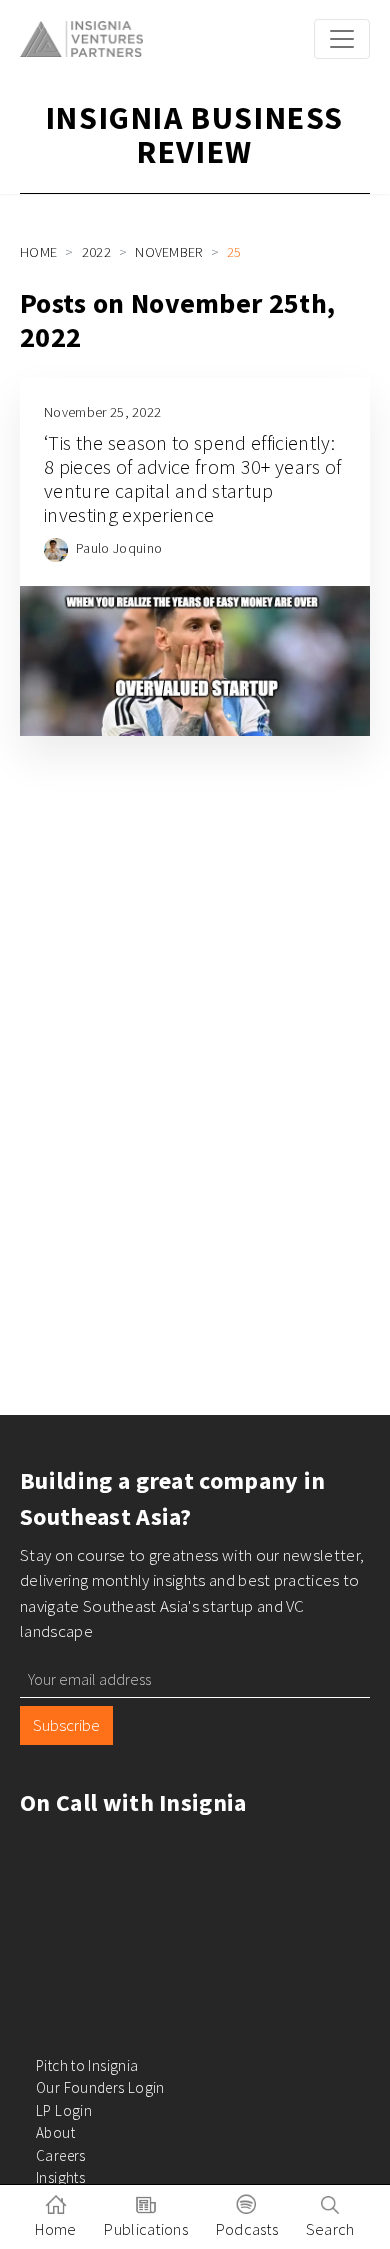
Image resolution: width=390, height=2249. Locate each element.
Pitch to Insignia (87, 2065)
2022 (96, 252)
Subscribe (66, 1725)
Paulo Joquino (119, 548)
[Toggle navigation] (342, 39)
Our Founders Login (100, 2087)
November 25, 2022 (102, 412)
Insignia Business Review (195, 135)
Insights (60, 2177)
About (55, 2132)
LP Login (64, 2110)
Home (38, 252)
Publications (146, 2229)
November (169, 252)
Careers (61, 2155)
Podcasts (247, 2229)
